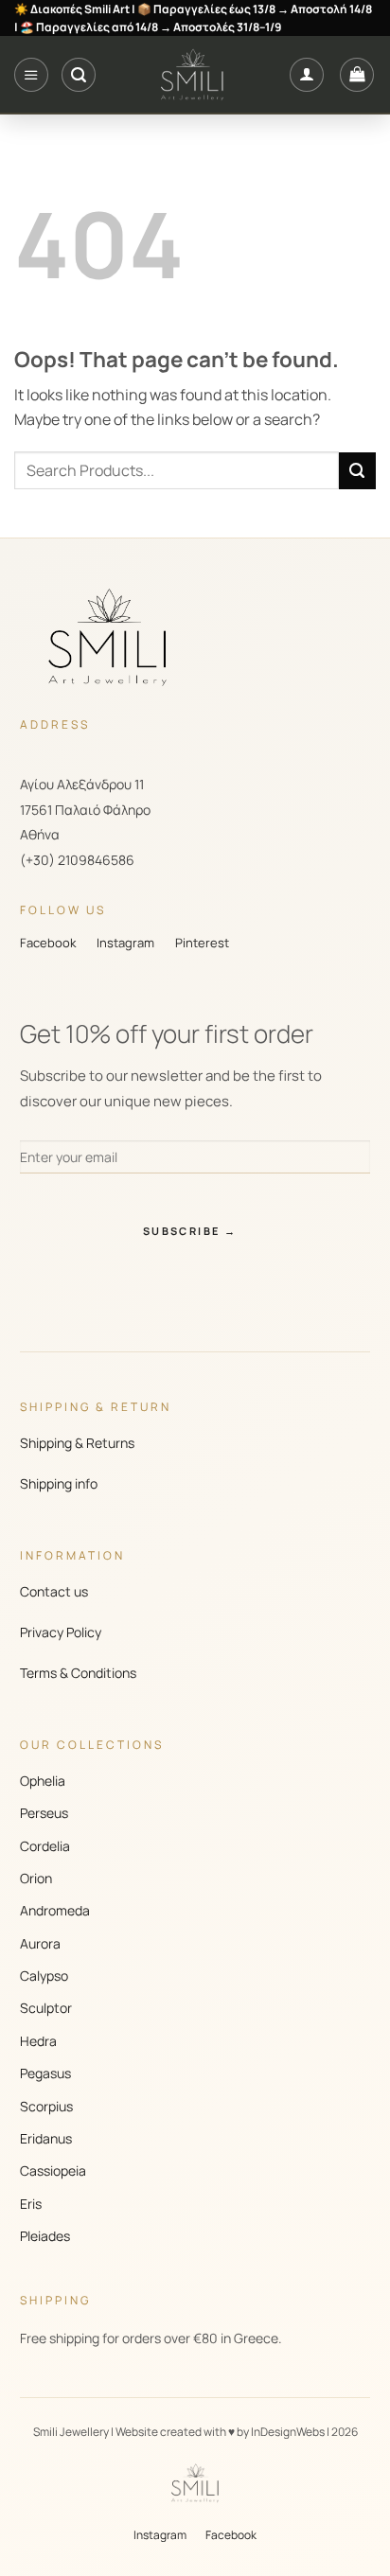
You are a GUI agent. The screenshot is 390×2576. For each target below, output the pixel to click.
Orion (36, 1878)
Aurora (40, 1943)
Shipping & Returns (77, 1443)
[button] (31, 75)
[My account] (307, 75)
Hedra (38, 2041)
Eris (31, 2204)
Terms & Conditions (78, 1673)
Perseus (44, 1813)
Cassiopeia (53, 2170)
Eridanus (46, 2138)
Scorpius (46, 2106)
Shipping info (59, 1483)
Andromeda (55, 1910)
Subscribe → (190, 1231)
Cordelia (45, 1846)
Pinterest (202, 943)
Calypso (44, 1976)
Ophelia (43, 1781)
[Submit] (357, 471)
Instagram (125, 943)
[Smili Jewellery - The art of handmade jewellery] (192, 75)
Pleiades (45, 2236)
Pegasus (45, 2073)
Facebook (48, 943)
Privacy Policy (61, 1632)
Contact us (54, 1591)
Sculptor (46, 2008)
